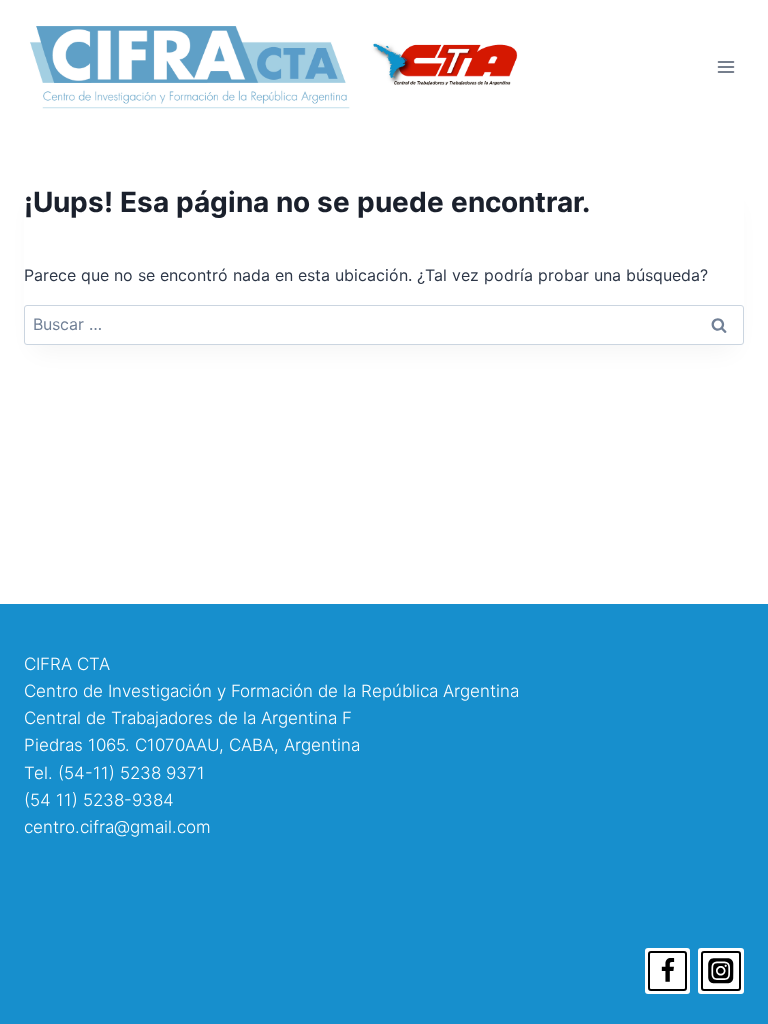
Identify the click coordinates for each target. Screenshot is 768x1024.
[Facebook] (668, 971)
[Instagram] (721, 971)
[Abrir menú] (725, 66)
